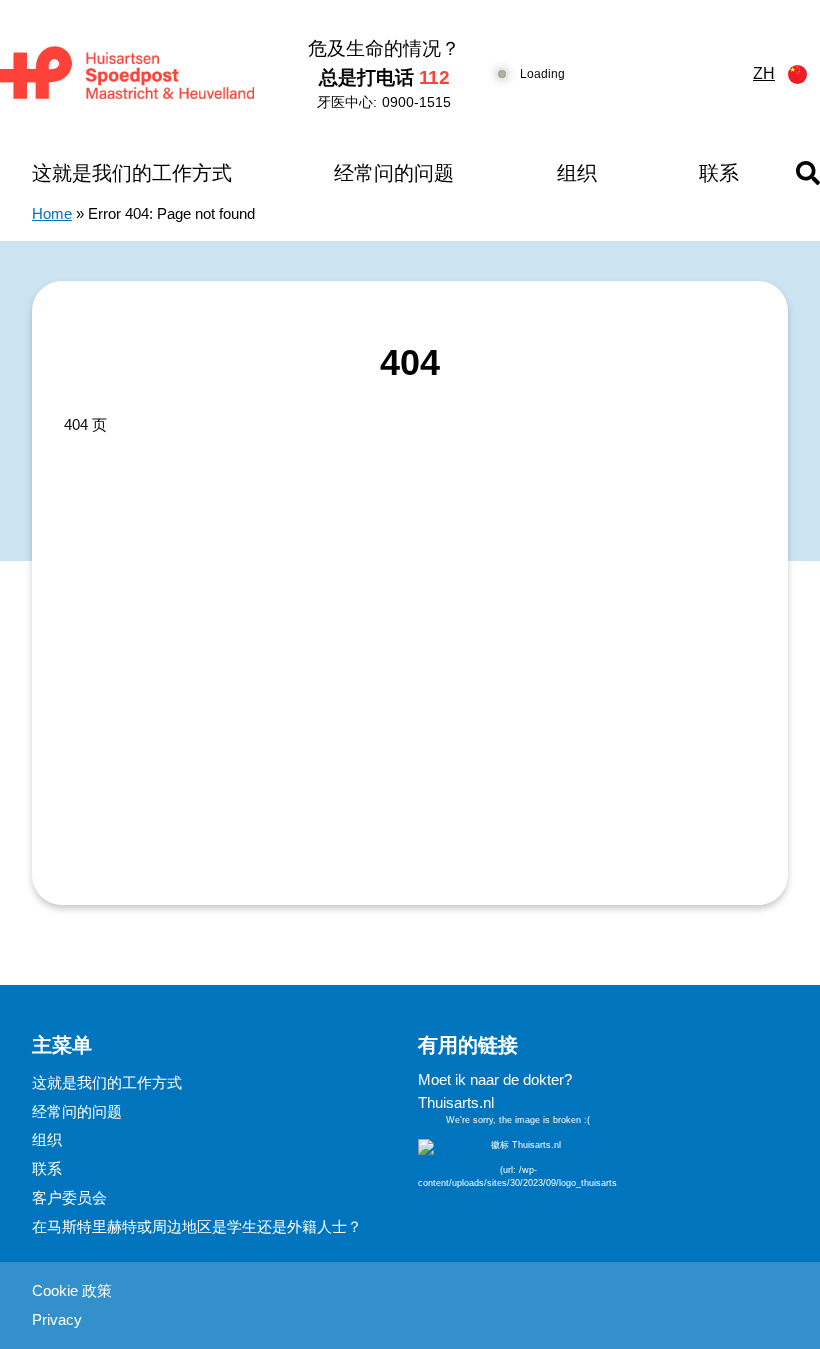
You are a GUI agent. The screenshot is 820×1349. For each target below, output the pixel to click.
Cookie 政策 (72, 1290)
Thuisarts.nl (456, 1102)
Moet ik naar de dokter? (495, 1079)
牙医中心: (384, 102)
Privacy (57, 1319)
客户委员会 (69, 1197)
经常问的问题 (394, 173)
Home (52, 213)
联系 (719, 173)
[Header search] (808, 173)
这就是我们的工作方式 (132, 173)
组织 (577, 173)
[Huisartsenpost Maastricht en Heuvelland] (127, 74)
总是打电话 (384, 77)
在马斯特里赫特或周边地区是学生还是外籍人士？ (197, 1226)
